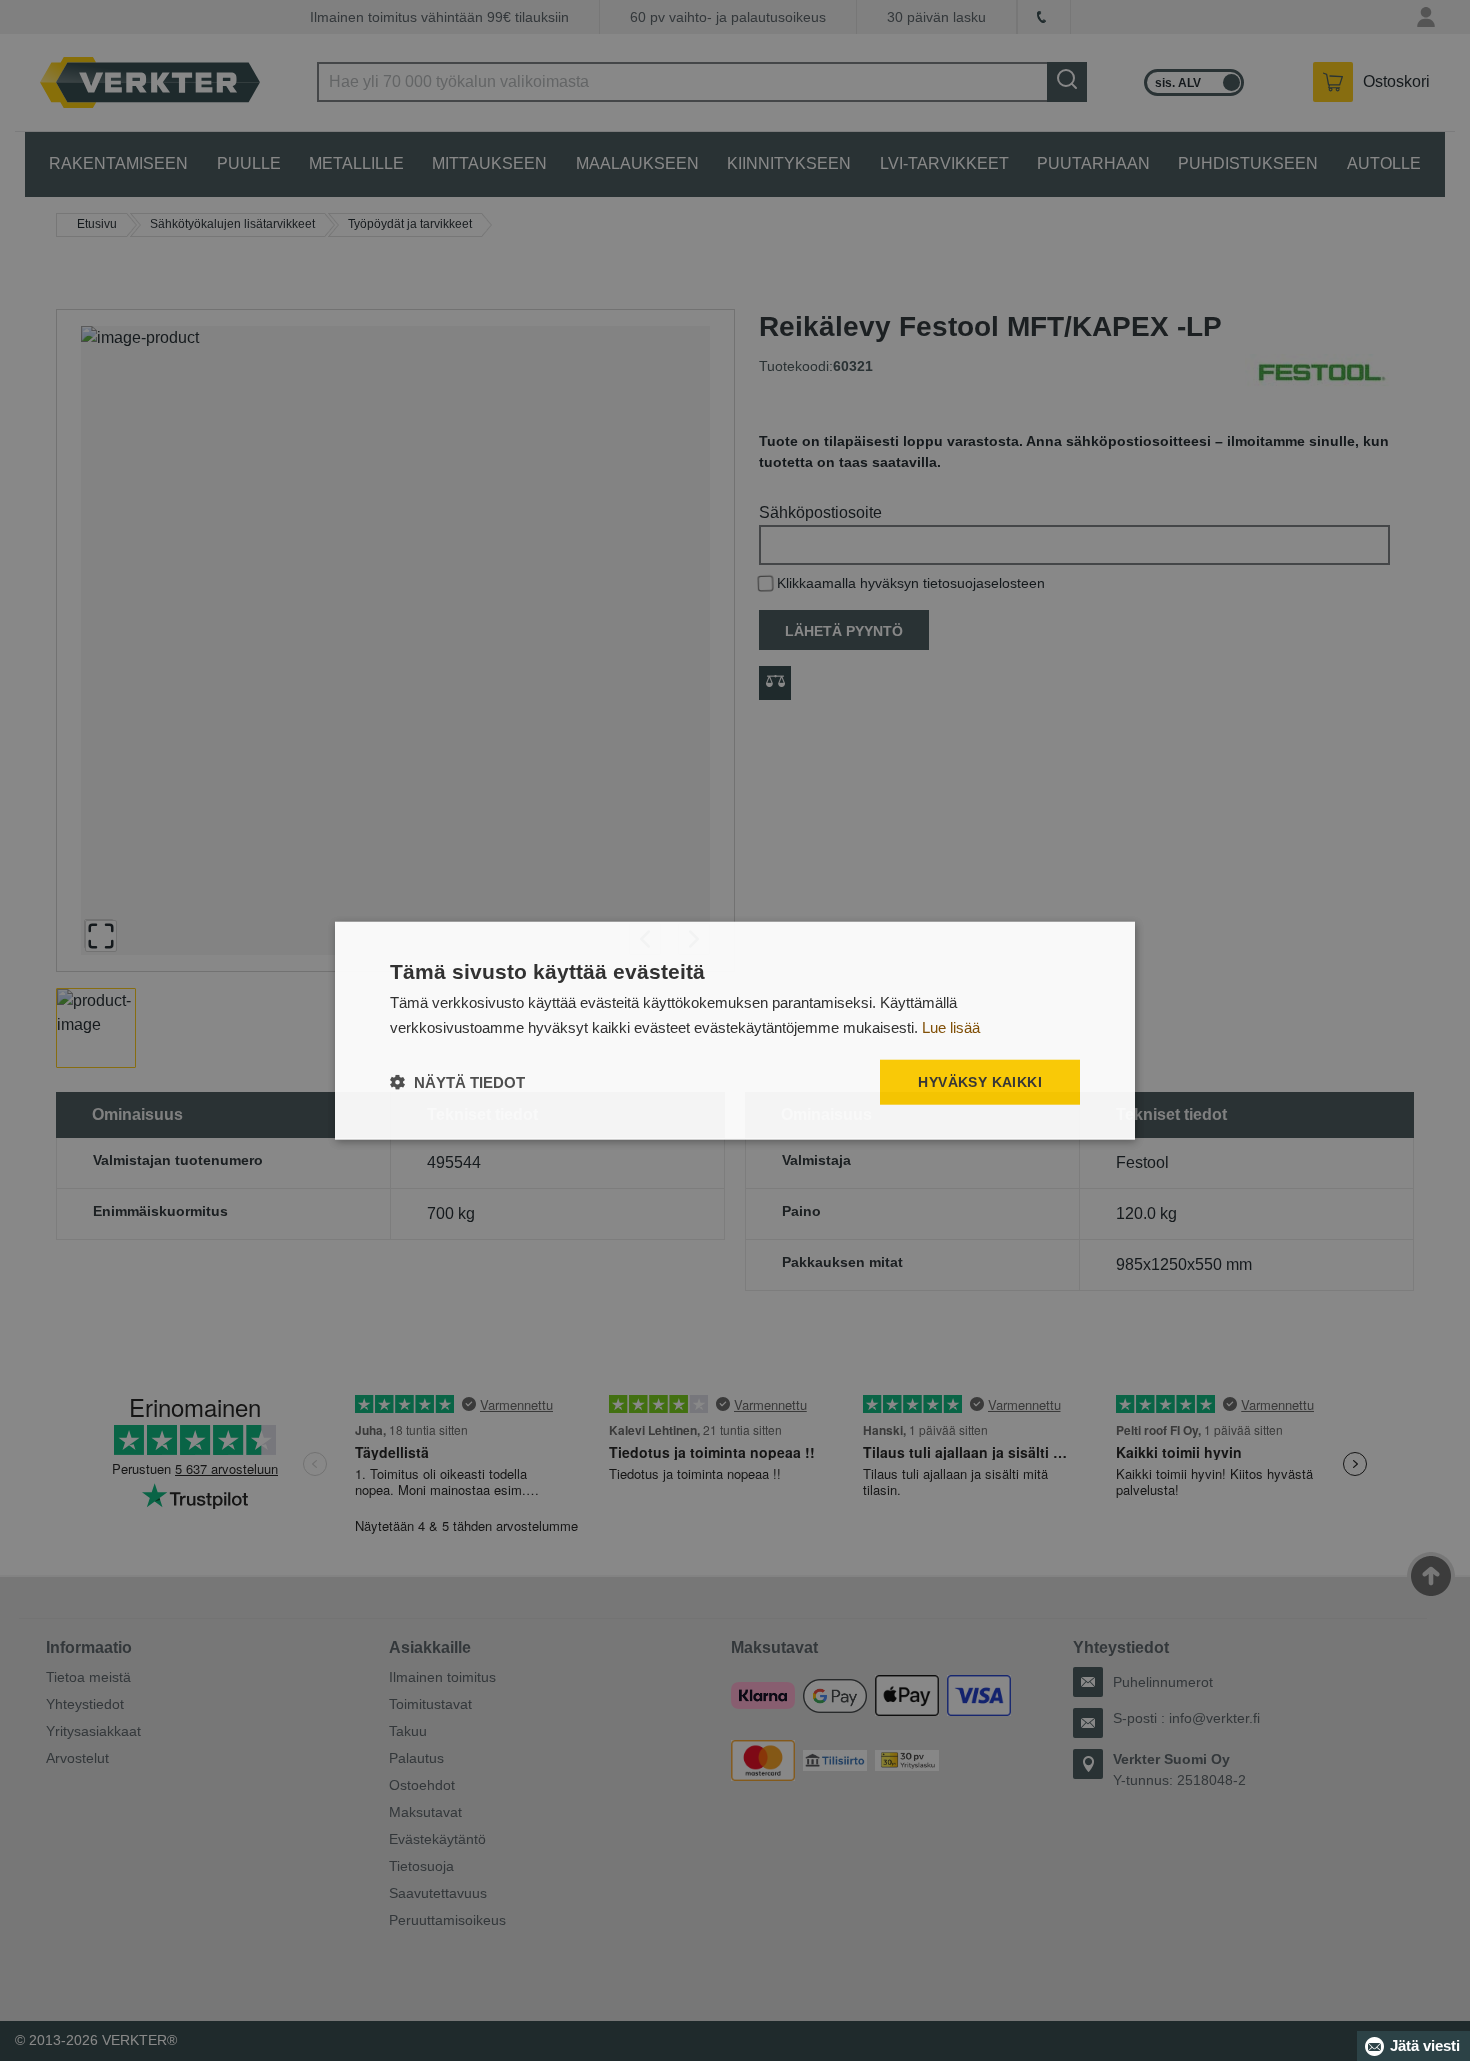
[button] (457, 1082)
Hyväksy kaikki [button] (980, 1082)
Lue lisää (951, 1026)
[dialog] (735, 1030)
